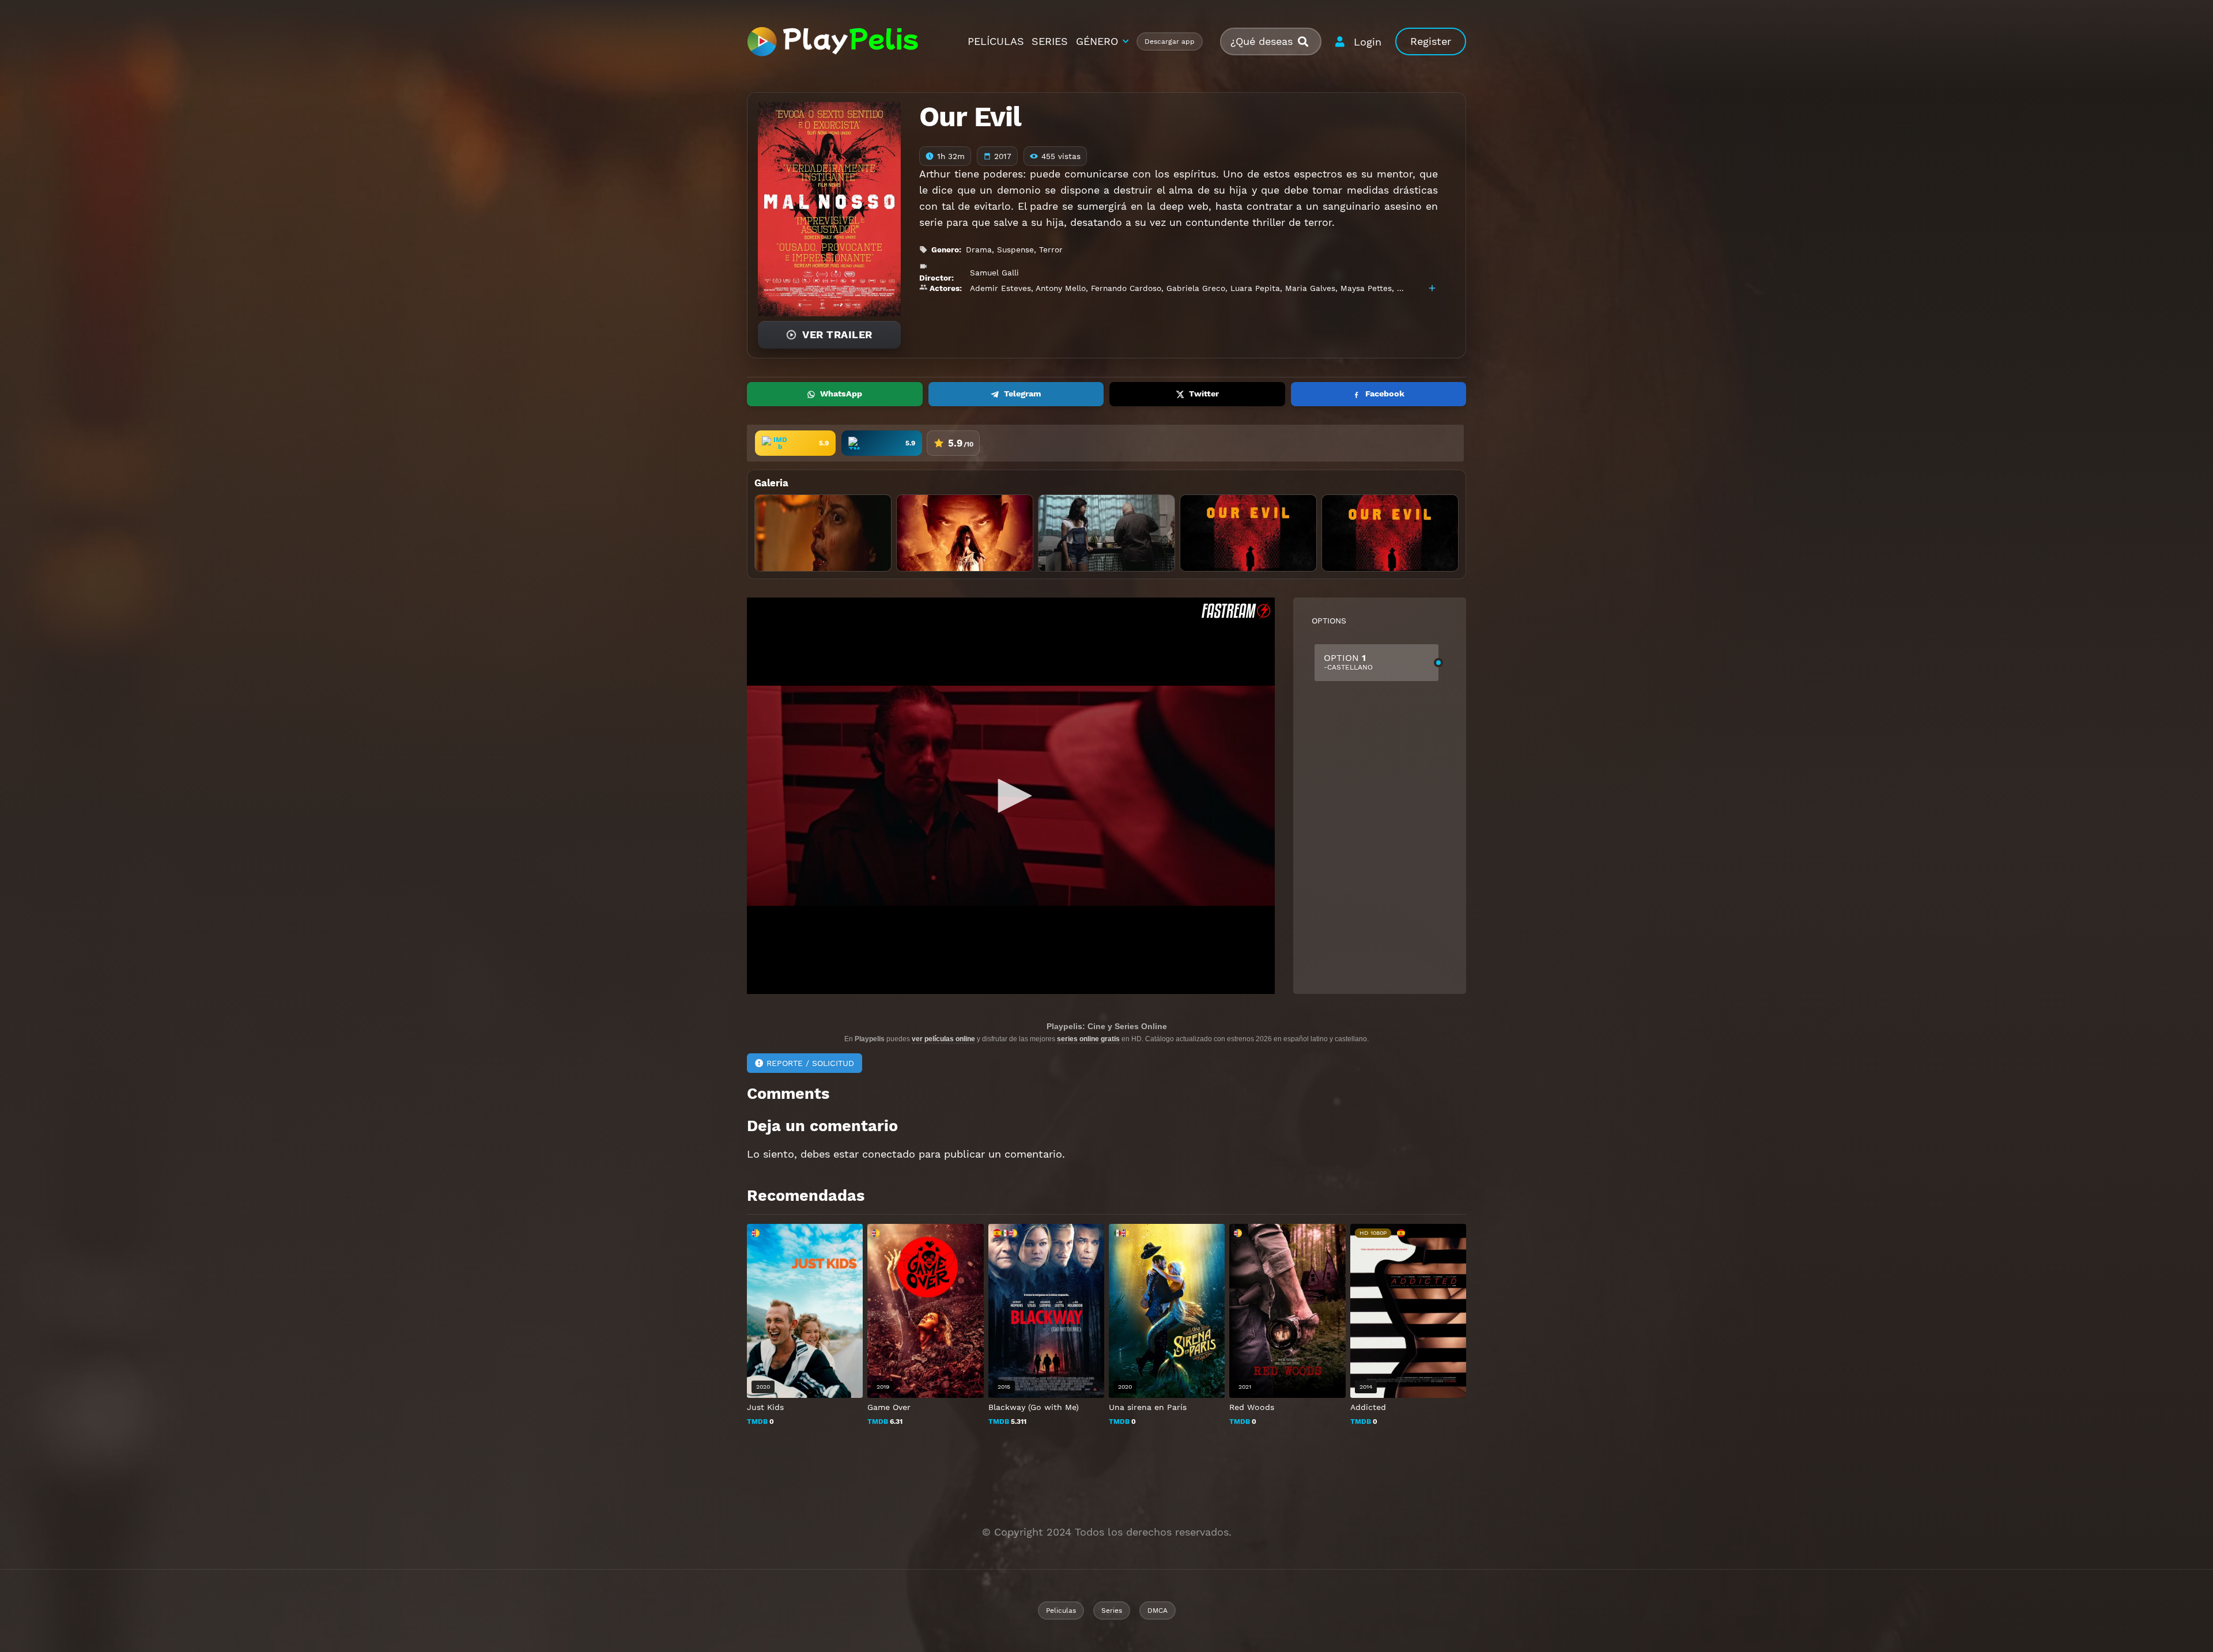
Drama (979, 249)
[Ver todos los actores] (1432, 288)
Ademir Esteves (1000, 288)
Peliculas (1061, 1611)
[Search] (1308, 42)
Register (1431, 41)
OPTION (1348, 662)
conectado (889, 1154)
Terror (1051, 249)
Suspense (1015, 249)
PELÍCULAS (996, 41)
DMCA (1158, 1611)
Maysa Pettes (1366, 288)
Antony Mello (1061, 288)
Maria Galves (1310, 288)
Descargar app (1170, 41)
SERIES (1050, 41)
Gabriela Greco (1196, 288)
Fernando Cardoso (1126, 288)
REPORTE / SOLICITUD (810, 1063)
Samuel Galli (994, 273)
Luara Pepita (1255, 288)
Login (1368, 42)
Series (1112, 1611)
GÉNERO (1097, 41)
